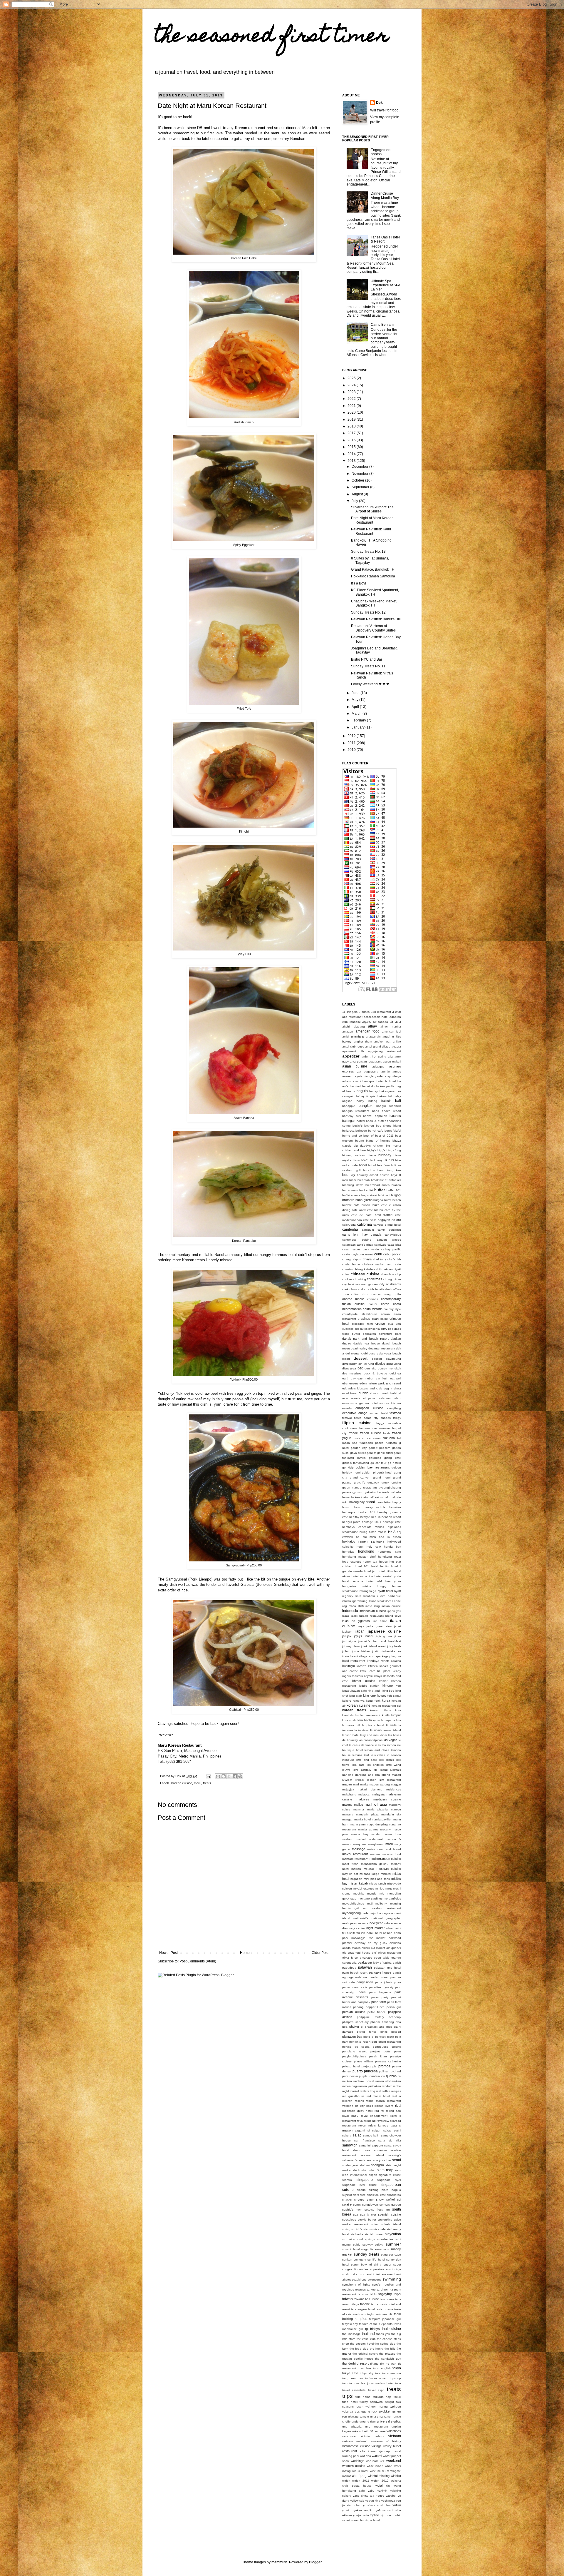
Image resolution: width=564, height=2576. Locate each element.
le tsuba (380, 1745)
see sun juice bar (379, 2160)
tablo (373, 2294)
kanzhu (396, 1661)
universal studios (389, 2421)
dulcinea (395, 1373)
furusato (391, 1443)
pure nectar (350, 2076)
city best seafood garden (360, 1284)
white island (375, 2466)
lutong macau (391, 1775)
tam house (387, 2299)
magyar (396, 1784)
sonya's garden (390, 2205)
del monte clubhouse (360, 1353)
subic (357, 2245)
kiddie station (369, 1686)
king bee (388, 1691)
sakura (347, 2135)
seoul (397, 2160)
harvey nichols (375, 1507)
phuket (354, 2027)
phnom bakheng (382, 2022)
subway (368, 2245)
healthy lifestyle (360, 1517)
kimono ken (392, 1685)
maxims (375, 1854)
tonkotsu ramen (376, 2378)
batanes (395, 1116)
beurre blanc (364, 1141)
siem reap (385, 2170)
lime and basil (367, 1760)
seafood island (372, 2155)
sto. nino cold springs (359, 2239)
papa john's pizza (388, 1982)
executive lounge (355, 1413)
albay (372, 1026)
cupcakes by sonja (367, 1329)
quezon (391, 2076)
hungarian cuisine (357, 1586)
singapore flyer (389, 2180)
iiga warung (360, 1601)
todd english (382, 2368)
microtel (386, 1874)
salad (357, 2135)
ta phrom (383, 2290)
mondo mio (376, 1893)
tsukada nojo (382, 2397)
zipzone (386, 2515)
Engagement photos (381, 152)
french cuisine (370, 1433)
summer (393, 2244)
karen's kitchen (367, 1666)
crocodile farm (362, 1324)
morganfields (392, 1898)
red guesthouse (353, 2096)
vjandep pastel (390, 2451)
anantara (357, 1036)
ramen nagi (350, 2086)
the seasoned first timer (272, 37)
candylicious (393, 1235)
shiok (356, 2170)
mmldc (380, 1888)
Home (245, 1953)
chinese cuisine (365, 1274)
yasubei (391, 2496)
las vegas (391, 1740)
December (360, 467)
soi (399, 2200)
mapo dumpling (377, 1824)
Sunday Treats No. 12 (368, 612)
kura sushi (349, 1720)
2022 (352, 399)
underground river (364, 2422)
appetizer (351, 1056)
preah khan (378, 2056)
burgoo (378, 1200)
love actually (362, 1770)
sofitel (390, 2199)
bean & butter (376, 1121)
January (359, 727)
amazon (348, 1031)
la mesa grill (351, 1725)
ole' (374, 1953)
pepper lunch (375, 2007)
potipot (375, 2051)
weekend (394, 2461)
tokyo (397, 2368)
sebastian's (350, 2160)
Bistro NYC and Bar (367, 659)
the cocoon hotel (362, 2344)
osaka (362, 1962)
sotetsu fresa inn (377, 2210)
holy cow (374, 1547)
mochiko (359, 1893)
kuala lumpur (391, 1715)
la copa (386, 1720)
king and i (375, 1691)
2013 (352, 461)
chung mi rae (392, 1279)
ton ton (396, 2373)
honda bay (392, 1547)
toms (385, 2373)
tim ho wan (388, 2364)
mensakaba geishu (375, 1864)
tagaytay (385, 2294)
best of (368, 1136)
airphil (346, 1026)
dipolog (380, 1364)
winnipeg (359, 2476)
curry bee (387, 1329)
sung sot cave (391, 2255)
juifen (346, 1651)
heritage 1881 (372, 1522)
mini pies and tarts (377, 1879)
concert (377, 1294)
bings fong (394, 1150)
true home (363, 2397)
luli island (381, 1770)
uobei (363, 2431)
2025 (352, 378)
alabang (359, 1026)
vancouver (349, 2436)
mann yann (358, 1824)
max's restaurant (355, 1854)
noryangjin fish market (369, 1938)
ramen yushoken (370, 2086)
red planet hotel (378, 2096)
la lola (397, 1720)
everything (394, 1408)
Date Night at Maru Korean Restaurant (372, 520)
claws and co (359, 1289)
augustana (371, 1071)
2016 (352, 440)
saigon (377, 2130)
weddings (357, 2461)
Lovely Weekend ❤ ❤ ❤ (370, 684)
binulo (372, 1155)
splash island (391, 2224)
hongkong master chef (359, 1557)
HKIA (392, 1532)
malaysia (378, 1794)
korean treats (354, 1710)
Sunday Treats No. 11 (368, 666)
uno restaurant (377, 2427)
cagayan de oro (389, 1220)
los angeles (375, 1765)
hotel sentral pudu (388, 1576)
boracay (349, 1175)
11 (344, 1012)
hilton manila (378, 1532)
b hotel (390, 1081)
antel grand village (378, 1046)
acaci (367, 1017)
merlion (356, 1869)
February (359, 720)
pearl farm (379, 2002)
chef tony (380, 1259)
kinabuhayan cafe (355, 1691)
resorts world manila (370, 2101)
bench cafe (376, 1131)
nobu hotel (374, 1933)
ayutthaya (394, 1076)
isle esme (380, 1621)
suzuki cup (359, 2280)
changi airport (352, 1259)
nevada (363, 1923)
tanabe (365, 2304)
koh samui (394, 1696)
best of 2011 (384, 1136)
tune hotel (350, 2402)
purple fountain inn (372, 2076)
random (387, 2086)
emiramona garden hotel (360, 1403)
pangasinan (365, 1982)
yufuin (397, 2505)
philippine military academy (379, 2017)
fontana (365, 1428)
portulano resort (354, 2051)
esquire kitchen (390, 1403)
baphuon (381, 1116)
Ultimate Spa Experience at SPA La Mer (385, 285)
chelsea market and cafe (382, 1264)
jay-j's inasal (364, 1636)
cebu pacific (392, 1254)
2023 (352, 392)
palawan (365, 1967)
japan (360, 1631)
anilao (397, 1041)
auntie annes (391, 1071)
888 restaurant (381, 1012)
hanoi (370, 1502)
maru (198, 1783)
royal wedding (366, 2121)
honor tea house (375, 1562)
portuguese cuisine (387, 2047)
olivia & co (350, 1958)
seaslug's (395, 2155)
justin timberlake (384, 1651)
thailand (368, 2334)
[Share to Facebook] (235, 1776)
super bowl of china (366, 2265)
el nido (364, 1393)
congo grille (392, 1294)
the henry (377, 2349)
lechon (391, 1745)
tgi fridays (372, 2329)
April (356, 707)
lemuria (357, 1755)
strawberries (385, 2239)
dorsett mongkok (389, 1368)
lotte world (394, 1765)
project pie (369, 2066)
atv (359, 1071)
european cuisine (369, 1408)
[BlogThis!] (224, 1776)
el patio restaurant (377, 1398)
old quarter (394, 1948)
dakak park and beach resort (365, 1339)
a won (397, 1012)
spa (356, 2215)
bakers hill (385, 1096)
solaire (347, 2204)
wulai (379, 2485)
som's (357, 2205)
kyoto (376, 1720)
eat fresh (382, 1378)
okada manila (351, 1948)
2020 (352, 412)
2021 (352, 406)
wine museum (379, 2471)
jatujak (347, 1636)
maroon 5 (393, 1839)
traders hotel (384, 2383)
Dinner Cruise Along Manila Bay (385, 196)
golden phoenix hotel (377, 1472)
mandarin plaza (367, 1814)
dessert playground (386, 1359)
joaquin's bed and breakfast (380, 1641)
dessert (361, 1358)
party (385, 1997)
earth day (349, 1378)
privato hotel (351, 2066)
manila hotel (362, 1819)
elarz (398, 1398)
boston (385, 1175)
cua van (395, 1324)
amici (346, 1036)
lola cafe (358, 1765)
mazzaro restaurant (355, 1859)
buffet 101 (394, 1190)
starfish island (374, 2234)
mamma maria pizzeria (371, 1809)
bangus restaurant (356, 1111)
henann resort (391, 1517)
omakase (366, 1958)
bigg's (381, 1150)
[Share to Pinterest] (240, 1776)
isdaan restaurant (371, 1616)
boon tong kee (389, 1170)
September (361, 487)
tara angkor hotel (363, 2309)
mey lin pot (350, 1874)
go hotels (394, 1463)
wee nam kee (375, 2461)
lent (366, 1755)
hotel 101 (362, 1566)
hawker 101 (366, 1512)
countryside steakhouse (360, 1314)
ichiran (347, 1601)
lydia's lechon (366, 1780)
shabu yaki (350, 2165)
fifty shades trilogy (387, 1418)
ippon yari (394, 1611)
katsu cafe (368, 1671)
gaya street (358, 1453)
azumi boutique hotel (368, 1081)
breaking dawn (353, 1185)
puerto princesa (365, 2071)
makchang (349, 1794)
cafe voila (370, 1220)
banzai (368, 1116)
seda (362, 2160)
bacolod (355, 1086)
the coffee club (385, 2344)
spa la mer (368, 2215)
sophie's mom (352, 2210)
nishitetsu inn (356, 1933)
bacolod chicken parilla (378, 1086)
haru (357, 1507)
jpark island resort (373, 1646)
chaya (367, 1259)
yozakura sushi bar (377, 2505)
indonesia (350, 1611)
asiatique (378, 1066)
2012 (352, 736)
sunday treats (367, 2254)
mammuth (279, 2562)
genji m (371, 1453)
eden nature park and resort (380, 1383)
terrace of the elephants (376, 2324)
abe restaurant (352, 1017)
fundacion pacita (372, 1443)
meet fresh (350, 1864)
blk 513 (389, 1160)
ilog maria (349, 1606)
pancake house (380, 1972)
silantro (347, 2180)
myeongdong (351, 1913)
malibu (359, 1805)
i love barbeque (389, 1596)
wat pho (366, 2456)
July (355, 501)
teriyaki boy (350, 2324)
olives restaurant (390, 1953)
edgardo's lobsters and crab (362, 1388)
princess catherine (388, 2061)
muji (370, 1903)
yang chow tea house (369, 2496)
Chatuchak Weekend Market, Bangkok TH (374, 603)
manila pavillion (382, 1819)
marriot (347, 1844)
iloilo (361, 1606)
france (353, 1433)
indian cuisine (391, 1606)
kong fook (373, 1701)
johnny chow (351, 1646)
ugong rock (369, 2412)
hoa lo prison (390, 1537)
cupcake (348, 1329)
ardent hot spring (374, 1056)
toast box (365, 2368)
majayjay (348, 1789)
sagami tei (362, 2130)
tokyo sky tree (370, 2373)
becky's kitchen (363, 1126)
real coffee (383, 2091)
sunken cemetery (354, 2260)
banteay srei (351, 1116)
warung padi (351, 2456)
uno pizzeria (352, 2427)
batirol (361, 1121)
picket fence (367, 2032)
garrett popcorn (380, 1448)
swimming (392, 2279)
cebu (378, 1254)
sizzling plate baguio (385, 2190)
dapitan (396, 1339)
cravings (364, 1319)
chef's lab (394, 1259)
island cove (393, 1616)
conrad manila (353, 1299)
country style (392, 1309)
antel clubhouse (353, 1046)
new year (376, 1923)
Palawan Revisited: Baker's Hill (376, 619)
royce (362, 2125)
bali (398, 1101)
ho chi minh (366, 1537)
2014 (352, 454)
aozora (396, 1046)
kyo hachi (365, 1720)
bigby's (372, 1150)
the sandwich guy (388, 2359)
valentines (394, 2431)
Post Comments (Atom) (198, 1961)
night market (375, 1928)
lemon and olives (377, 1750)
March (357, 714)
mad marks (361, 1784)
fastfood (395, 1413)
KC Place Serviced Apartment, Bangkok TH (375, 592)
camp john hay (355, 1234)
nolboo (388, 1933)
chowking (360, 1279)
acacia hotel (380, 1017)
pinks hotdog (391, 2032)
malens (347, 1805)
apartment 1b (353, 1051)
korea (386, 1700)
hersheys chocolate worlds (363, 1527)
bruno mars (350, 1190)
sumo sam (382, 2249)
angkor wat (382, 1041)
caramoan (349, 1245)
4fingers (352, 1012)
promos (384, 2066)
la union (376, 1730)
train (398, 2383)
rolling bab (394, 2111)
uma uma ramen (381, 2417)
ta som (363, 2294)
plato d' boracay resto (379, 2037)
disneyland (394, 1364)
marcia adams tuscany (374, 1829)
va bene (380, 2431)
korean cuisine (182, 1783)
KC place (384, 1671)
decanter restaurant (382, 1348)
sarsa (388, 2145)
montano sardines (370, 1898)
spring (346, 2229)
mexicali (369, 1869)
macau (347, 1784)
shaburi (365, 2165)
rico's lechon (375, 2106)
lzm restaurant (390, 1780)
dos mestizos (352, 1373)
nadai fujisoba (371, 1913)
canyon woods (389, 1240)
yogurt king (373, 2501)
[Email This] (218, 1776)
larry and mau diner (374, 1735)
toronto (347, 2383)
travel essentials (354, 2390)
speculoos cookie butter (359, 2220)
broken (396, 1185)
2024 (352, 385)
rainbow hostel (364, 2081)
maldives (363, 1799)
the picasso (387, 2354)
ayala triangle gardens (371, 1076)
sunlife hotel (376, 2260)
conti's (373, 1304)
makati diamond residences (379, 1789)
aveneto (348, 1076)
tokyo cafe (350, 2373)
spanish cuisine (390, 2214)
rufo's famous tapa (383, 2125)
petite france (377, 2012)
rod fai (379, 2111)
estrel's (347, 1408)
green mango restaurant (360, 1487)
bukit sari (384, 1195)
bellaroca (348, 1131)
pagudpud (349, 1968)
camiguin (368, 1230)
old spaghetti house (356, 1953)
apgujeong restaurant (385, 1051)
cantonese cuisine (357, 1240)
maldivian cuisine (387, 1799)
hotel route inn (362, 1576)
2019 (352, 420)
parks (375, 1997)
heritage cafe (392, 1522)
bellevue (361, 1131)
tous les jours (364, 2383)
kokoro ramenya (353, 1701)
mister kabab (358, 1883)
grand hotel (382, 1477)
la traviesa (362, 1730)
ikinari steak (377, 1601)
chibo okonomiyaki (388, 1269)
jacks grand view (379, 1626)
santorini (365, 2145)
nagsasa (388, 1913)
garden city (359, 1448)
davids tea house (367, 1343)
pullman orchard (390, 2071)
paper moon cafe (355, 1987)
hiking (364, 1532)
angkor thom (363, 1041)
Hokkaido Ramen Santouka (373, 576)
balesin (386, 1101)
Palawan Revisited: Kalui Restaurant (371, 531)
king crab (356, 1696)
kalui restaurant (354, 1661)
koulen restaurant (368, 1715)
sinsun (361, 2190)
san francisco (365, 2140)
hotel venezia (353, 1581)
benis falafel (393, 1131)
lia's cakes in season (386, 1755)
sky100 (347, 2195)
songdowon (370, 2205)
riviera (389, 2106)
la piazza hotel (373, 1725)
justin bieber (361, 1651)
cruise (380, 1324)
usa (370, 2431)
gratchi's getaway (367, 1482)
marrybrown (376, 1844)
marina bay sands (365, 1834)
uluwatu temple (359, 2417)
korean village (381, 1710)
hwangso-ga (368, 1591)
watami (377, 2456)
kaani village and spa (366, 1656)
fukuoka (389, 1438)
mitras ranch (377, 1883)
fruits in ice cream (367, 1438)
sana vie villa (390, 2140)
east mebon (366, 1378)
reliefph (347, 2101)
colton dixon (360, 1294)
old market (378, 1948)
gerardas (375, 1458)
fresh (386, 1433)
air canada (381, 1022)
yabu (371, 2491)
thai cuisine (391, 2329)
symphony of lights (356, 2285)
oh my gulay (377, 1943)
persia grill (394, 2007)
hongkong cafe (389, 1552)
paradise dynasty (381, 1987)
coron (385, 1304)
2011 (352, 743)
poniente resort (360, 2042)
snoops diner (364, 2200)
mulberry (381, 1903)
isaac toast (350, 1616)
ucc (357, 2412)
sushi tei (373, 2274)
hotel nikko (385, 1571)
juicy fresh (394, 1646)
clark (345, 1289)
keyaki (368, 1676)
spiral (375, 2224)
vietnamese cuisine (356, 2446)
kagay (386, 1656)
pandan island (379, 1977)
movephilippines (353, 1903)
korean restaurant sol (386, 1706)
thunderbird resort (355, 2363)
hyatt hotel (385, 1591)
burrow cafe (351, 1205)
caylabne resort (362, 1254)
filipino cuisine (357, 1423)
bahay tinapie (366, 1096)
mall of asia (376, 1804)
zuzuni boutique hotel (365, 2520)
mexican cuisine (389, 1869)
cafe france (384, 1215)
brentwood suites (378, 1185)
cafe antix (359, 1210)
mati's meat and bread (384, 1849)
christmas (375, 1279)
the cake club (366, 2339)
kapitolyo (349, 1666)
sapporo (377, 2145)
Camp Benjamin (384, 325)
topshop (395, 2378)
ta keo (371, 2290)
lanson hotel (351, 1735)
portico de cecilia (356, 2047)
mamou (396, 1809)
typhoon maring (377, 2407)
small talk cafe (376, 2195)
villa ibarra (368, 2451)
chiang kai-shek (364, 1269)
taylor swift (374, 2314)
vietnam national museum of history (372, 2441)
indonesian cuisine (373, 1611)
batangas (349, 1121)
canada (376, 1234)
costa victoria (372, 1309)
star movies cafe (374, 2229)
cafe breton (375, 1210)
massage (359, 1849)
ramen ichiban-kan (388, 2081)
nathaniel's (361, 1918)
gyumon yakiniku (364, 1492)
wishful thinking (379, 2476)
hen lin (376, 1517)
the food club (359, 2349)
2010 (352, 750)
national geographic (386, 1918)
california (365, 1224)
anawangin (373, 1036)
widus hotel (360, 2471)
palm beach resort (355, 1973)
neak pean (350, 1923)
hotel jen (370, 1571)
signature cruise (390, 2175)
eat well (396, 1378)
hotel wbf (374, 1581)
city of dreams (390, 1284)
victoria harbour (372, 2436)
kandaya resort (378, 1661)
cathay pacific (391, 1249)
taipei (397, 2294)
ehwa (397, 1388)
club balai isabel (379, 1289)
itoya (361, 1626)
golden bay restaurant (372, 1467)
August (358, 494)
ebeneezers (350, 1383)
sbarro (357, 2150)
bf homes (383, 1140)
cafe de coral (362, 1215)
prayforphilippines (354, 2056)
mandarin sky (391, 1814)
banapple (349, 1106)
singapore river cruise (360, 2185)
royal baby (350, 2116)
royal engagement (374, 2116)
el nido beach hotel (384, 1393)
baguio (362, 1091)
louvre (346, 1770)
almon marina (391, 1026)
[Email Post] (208, 1776)
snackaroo (394, 2195)
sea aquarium (376, 2150)
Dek (379, 103)
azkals (346, 1081)
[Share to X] (229, 1776)
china (346, 1274)
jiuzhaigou (349, 1641)
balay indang (367, 1101)
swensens (375, 2280)
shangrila (377, 2165)
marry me (360, 1844)
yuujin (357, 2515)
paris (362, 1992)
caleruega (349, 1225)
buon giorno (364, 1200)
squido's (357, 2229)
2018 (352, 426)
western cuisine (354, 2466)
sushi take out (353, 2274)
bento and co (352, 1136)
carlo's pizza (365, 1245)
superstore (377, 2269)
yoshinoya (388, 2501)
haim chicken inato (355, 1497)
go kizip (348, 1467)
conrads (373, 1299)
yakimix (382, 2491)
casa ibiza (394, 1245)
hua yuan (393, 1581)
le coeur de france (361, 1745)
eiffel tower (350, 1393)
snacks (347, 2200)
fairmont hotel (378, 1413)
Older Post (320, 1953)
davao (347, 1343)
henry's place (351, 1522)
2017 (352, 433)
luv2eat (347, 1780)
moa (388, 1888)
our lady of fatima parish (384, 1963)
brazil (353, 1180)
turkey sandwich (371, 2402)
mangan (348, 1819)
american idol (392, 1031)
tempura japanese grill (385, 2319)
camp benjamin (389, 1230)
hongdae (348, 1552)
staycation (393, 2234)
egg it (388, 1388)
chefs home (351, 1264)
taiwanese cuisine (366, 2299)
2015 (352, 447)
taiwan (348, 2299)
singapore (365, 2180)
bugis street (369, 1195)
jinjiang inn (384, 1636)
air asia (395, 1022)
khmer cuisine (364, 1681)
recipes (396, 2091)
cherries (348, 1269)
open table (382, 1958)
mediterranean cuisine (385, 1859)
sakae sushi (392, 2130)
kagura (396, 1656)
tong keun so (352, 2378)
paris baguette (380, 1992)
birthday (385, 1155)
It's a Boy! (359, 583)
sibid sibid (368, 2170)
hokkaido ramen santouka (363, 1541)
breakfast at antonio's (386, 1180)
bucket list (366, 1190)
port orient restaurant (386, 2042)
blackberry (376, 1160)
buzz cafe (380, 1205)
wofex (346, 2481)
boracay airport (367, 1175)
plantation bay (352, 2037)
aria (390, 1056)
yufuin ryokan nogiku (358, 2510)
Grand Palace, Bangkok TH (373, 569)
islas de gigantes (356, 1621)
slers (356, 2195)
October (358, 480)
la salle (391, 1725)
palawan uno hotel (388, 1968)
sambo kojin (371, 2135)
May (355, 700)
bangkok (366, 1106)
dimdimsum (350, 1364)
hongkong (366, 1551)
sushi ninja (393, 2269)
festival (347, 1418)
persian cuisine (354, 2012)
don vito (370, 1368)
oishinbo (395, 1943)
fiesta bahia (363, 1418)
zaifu (366, 2515)
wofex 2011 (361, 2481)
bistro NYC (360, 1160)
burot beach (393, 1200)
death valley (359, 1348)
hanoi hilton (384, 1502)
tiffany (374, 2364)
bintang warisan (354, 1155)
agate (367, 1022)
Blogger (315, 2562)
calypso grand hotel (387, 1225)
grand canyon (360, 1477)
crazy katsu (380, 1319)
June (356, 693)
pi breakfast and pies (376, 2027)
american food (368, 1031)
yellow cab (357, 2501)
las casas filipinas (371, 1740)
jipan (398, 1636)
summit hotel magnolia (358, 2249)
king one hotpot (374, 1695)
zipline (375, 2515)
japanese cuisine (384, 1631)
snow (380, 2199)
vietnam (395, 2436)
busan (366, 1205)
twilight (389, 2402)
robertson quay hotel (357, 2111)
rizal (398, 2106)
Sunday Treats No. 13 (368, 552)
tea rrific (388, 2314)
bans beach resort (387, 1111)
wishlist (396, 2476)
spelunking (385, 2220)
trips (348, 2396)
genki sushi (385, 1453)
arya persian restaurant (366, 1061)
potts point (392, 2051)
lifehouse (348, 1760)
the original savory (365, 2354)
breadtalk (364, 1180)
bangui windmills (389, 1106)
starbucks (357, 2234)
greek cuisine (391, 1482)
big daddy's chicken (369, 1146)
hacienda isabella (389, 1492)
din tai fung (366, 1364)
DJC (360, 1368)
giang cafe (393, 1458)
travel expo (376, 2390)
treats (207, 1783)
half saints (376, 1497)
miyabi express (364, 1888)
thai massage (351, 2334)
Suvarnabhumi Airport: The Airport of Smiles (372, 509)
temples (361, 2319)
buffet (380, 1190)
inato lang (373, 1606)
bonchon (369, 1170)
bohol (363, 1165)
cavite (346, 1254)
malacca (364, 1794)
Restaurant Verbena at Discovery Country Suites (373, 628)
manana (348, 1814)
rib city (360, 2106)
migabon (356, 1879)
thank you (383, 2334)
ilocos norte (393, 1601)
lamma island (392, 1730)
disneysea (349, 1368)
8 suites (364, 1012)
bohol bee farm (379, 1165)
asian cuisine (355, 1066)
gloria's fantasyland (356, 1463)
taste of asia (384, 2309)
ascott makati (392, 1061)
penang (358, 2007)
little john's (386, 1760)
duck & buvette (375, 1373)
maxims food (392, 1854)
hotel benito (380, 1566)
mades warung (380, 1784)
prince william (364, 2061)
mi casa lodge (370, 1874)
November (360, 474)
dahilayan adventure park (382, 1334)
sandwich (350, 2145)
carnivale (380, 1245)
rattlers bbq (367, 2091)
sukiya (379, 2245)
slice (363, 2195)
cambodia (350, 1229)
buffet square (351, 1195)
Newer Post (168, 1953)
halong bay (357, 1502)
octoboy (360, 1943)
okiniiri (366, 1948)
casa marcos (351, 1249)
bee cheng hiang (388, 1126)
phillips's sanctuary (355, 2022)
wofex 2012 (380, 2481)
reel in (396, 2096)
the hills (390, 2349)
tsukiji (397, 2397)
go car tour (378, 1463)
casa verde (371, 1249)
